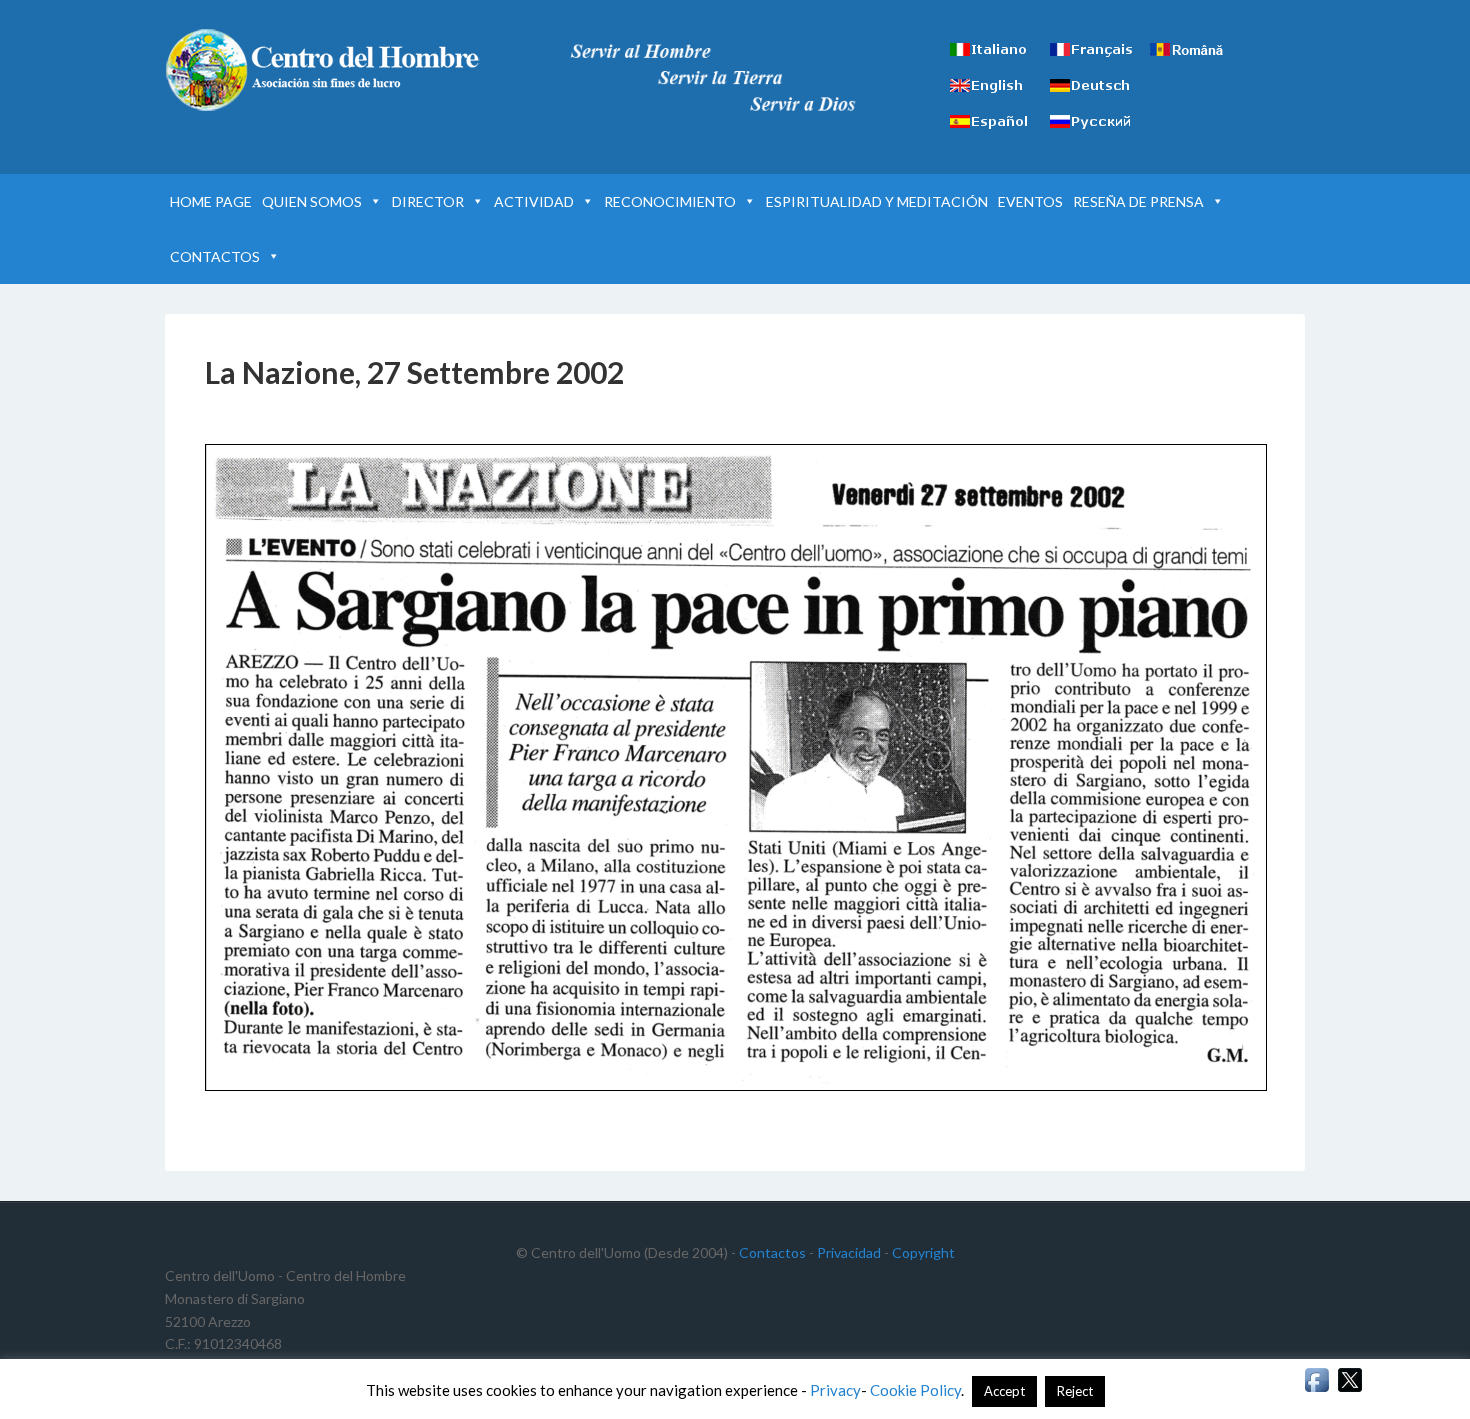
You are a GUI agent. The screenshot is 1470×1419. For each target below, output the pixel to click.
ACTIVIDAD (534, 201)
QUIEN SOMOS (312, 201)
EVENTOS (1030, 201)
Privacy (835, 1390)
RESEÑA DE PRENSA (1138, 201)
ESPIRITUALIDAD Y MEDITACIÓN (877, 201)
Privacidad (849, 1252)
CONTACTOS (215, 256)
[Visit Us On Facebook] (1316, 1389)
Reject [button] (1075, 1391)
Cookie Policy (915, 1390)
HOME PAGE (211, 201)
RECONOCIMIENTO (670, 201)
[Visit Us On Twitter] (1349, 1389)
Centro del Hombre (335, 70)
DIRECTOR (428, 201)
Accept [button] (1004, 1391)
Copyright (923, 1252)
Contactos (772, 1252)
